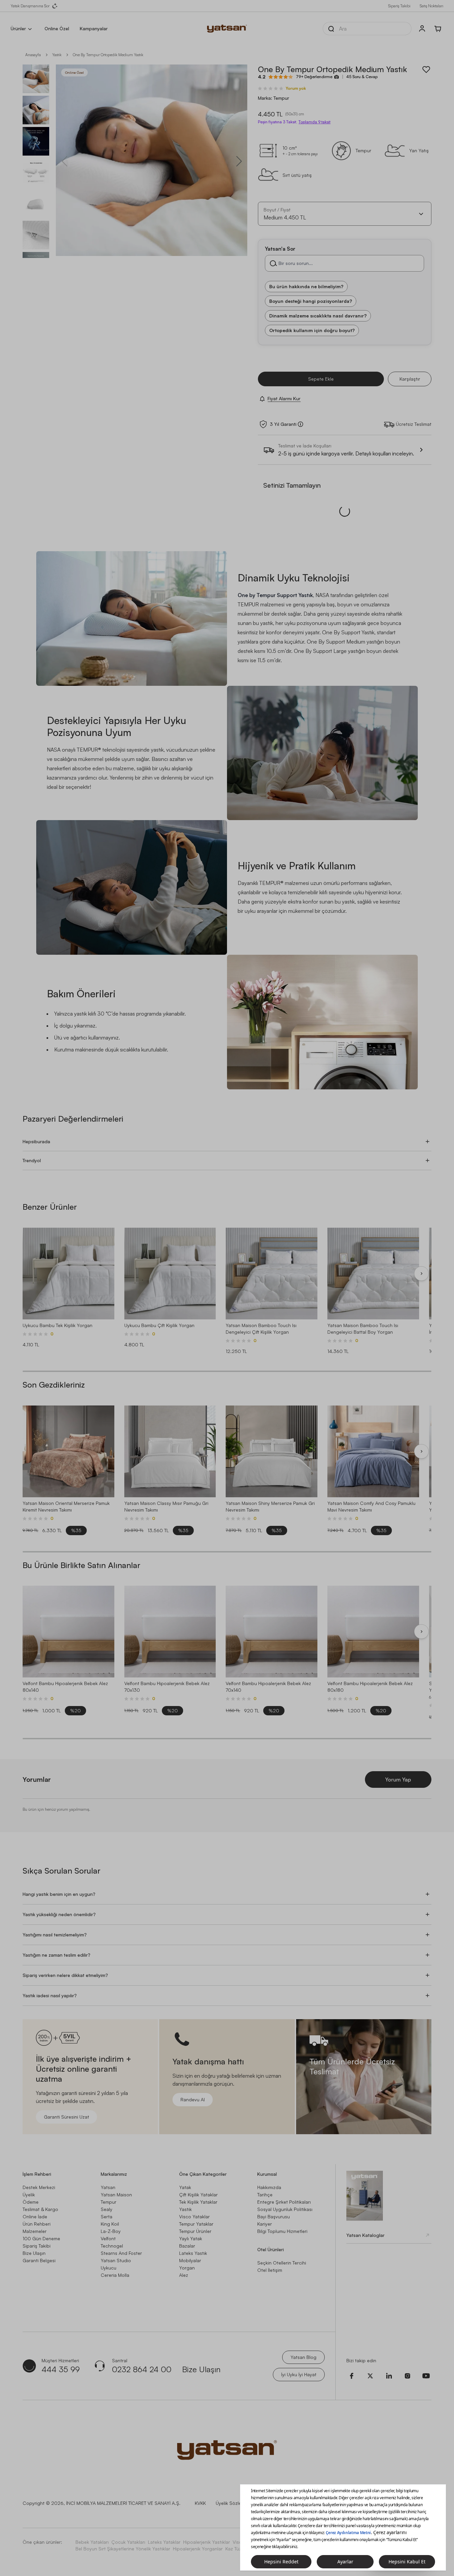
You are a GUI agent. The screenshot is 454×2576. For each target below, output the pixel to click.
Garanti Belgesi (39, 2260)
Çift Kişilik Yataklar (198, 2195)
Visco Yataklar (194, 2216)
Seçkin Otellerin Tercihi (282, 2263)
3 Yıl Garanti (283, 424)
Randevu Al (193, 2099)
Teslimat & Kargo (40, 2209)
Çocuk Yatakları (128, 2542)
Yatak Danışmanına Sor (30, 6)
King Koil (110, 2224)
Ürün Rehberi (37, 2224)
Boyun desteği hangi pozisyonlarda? (311, 301)
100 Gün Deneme (41, 2238)
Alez (184, 2275)
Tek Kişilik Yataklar (198, 2202)
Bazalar (187, 2246)
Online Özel (57, 28)
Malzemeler (35, 2231)
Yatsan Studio (116, 2260)
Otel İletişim (270, 2270)
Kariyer (265, 2224)
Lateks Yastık (193, 2253)
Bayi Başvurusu (274, 2216)
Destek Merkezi (39, 2187)
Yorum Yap (398, 1779)
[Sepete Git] (438, 29)
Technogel (112, 2246)
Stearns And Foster (121, 2253)
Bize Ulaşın (34, 2253)
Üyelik (29, 2195)
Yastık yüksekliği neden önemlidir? (59, 1914)
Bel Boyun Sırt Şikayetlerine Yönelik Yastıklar (123, 2549)
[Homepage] (227, 29)
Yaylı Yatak (191, 2238)
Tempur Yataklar (196, 2224)
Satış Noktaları (432, 6)
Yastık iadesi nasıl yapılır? (50, 1995)
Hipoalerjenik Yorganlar (198, 2549)
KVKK (200, 2503)
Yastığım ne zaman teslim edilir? (57, 1955)
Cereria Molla (115, 2275)
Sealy (107, 2209)
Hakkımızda (269, 2187)
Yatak (185, 2187)
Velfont (108, 2238)
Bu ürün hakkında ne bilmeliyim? (306, 286)
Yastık (57, 55)
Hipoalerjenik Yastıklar (207, 2542)
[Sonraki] (421, 1274)
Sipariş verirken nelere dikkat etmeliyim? (65, 1975)
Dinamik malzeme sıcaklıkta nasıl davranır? (318, 316)
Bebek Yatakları (92, 2542)
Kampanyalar (94, 28)
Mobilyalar (190, 2260)
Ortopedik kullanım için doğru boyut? (312, 330)
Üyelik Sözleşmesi (234, 2503)
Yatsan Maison (116, 2195)
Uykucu (109, 2268)
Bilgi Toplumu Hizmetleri (282, 2231)
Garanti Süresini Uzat (66, 2117)
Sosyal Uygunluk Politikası (285, 2209)
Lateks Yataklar (164, 2542)
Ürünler (18, 28)
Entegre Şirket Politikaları (284, 2202)
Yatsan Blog (303, 2357)
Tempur (109, 2202)
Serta (107, 2216)
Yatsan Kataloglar (365, 2235)
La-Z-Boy (111, 2231)
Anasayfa (33, 55)
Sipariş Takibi (399, 6)
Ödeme (31, 2202)
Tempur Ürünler (195, 2231)
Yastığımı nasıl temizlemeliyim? (55, 1935)
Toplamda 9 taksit (314, 122)
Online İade (35, 2216)
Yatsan (108, 2187)
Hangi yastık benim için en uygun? (59, 1894)
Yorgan (187, 2268)
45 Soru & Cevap (362, 77)
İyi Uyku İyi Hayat (299, 2374)
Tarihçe (265, 2195)
